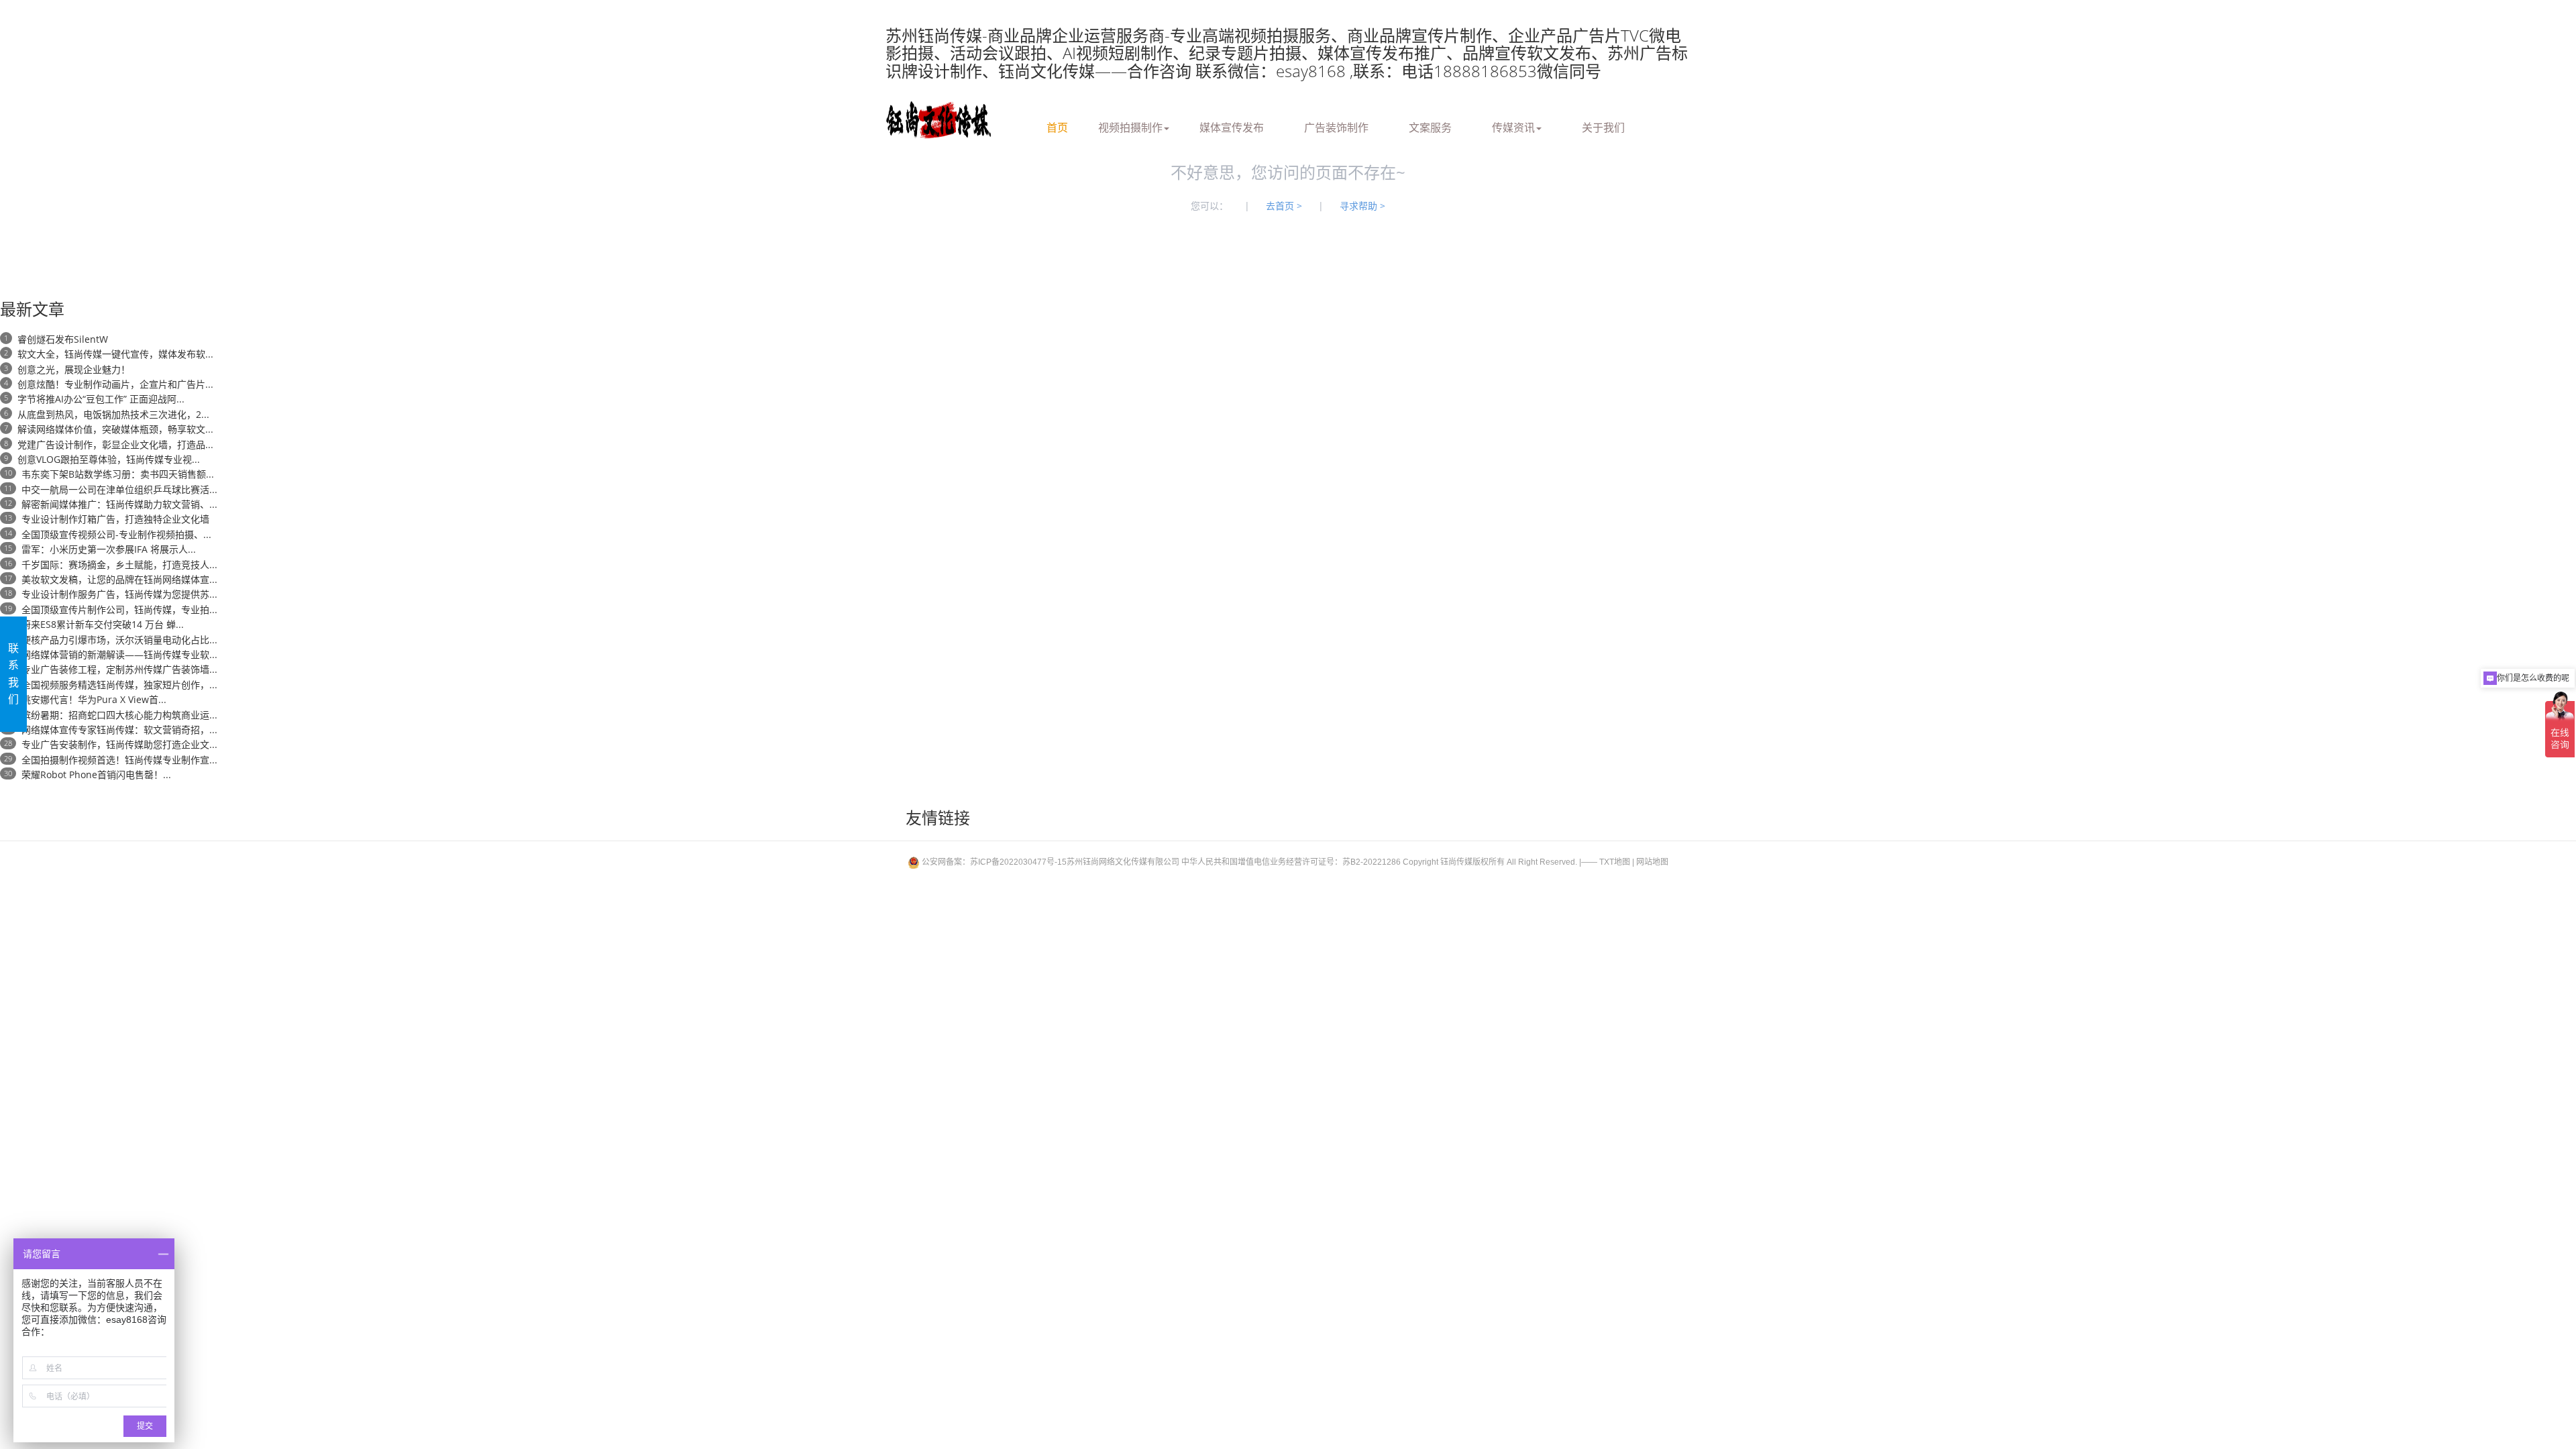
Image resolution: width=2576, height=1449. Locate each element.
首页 (1057, 125)
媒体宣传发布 (1232, 125)
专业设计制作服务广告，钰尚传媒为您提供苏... (119, 594)
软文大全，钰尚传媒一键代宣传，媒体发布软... (115, 354)
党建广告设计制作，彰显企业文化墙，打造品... (115, 444)
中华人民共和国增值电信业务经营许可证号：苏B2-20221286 (1291, 862)
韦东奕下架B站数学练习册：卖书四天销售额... (118, 474)
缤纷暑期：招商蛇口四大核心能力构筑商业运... (119, 715)
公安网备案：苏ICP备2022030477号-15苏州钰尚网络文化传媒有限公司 (1051, 862)
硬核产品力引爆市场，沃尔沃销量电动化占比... (119, 640)
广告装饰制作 (1336, 125)
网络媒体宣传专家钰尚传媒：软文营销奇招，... (119, 730)
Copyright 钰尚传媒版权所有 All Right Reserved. (1490, 862)
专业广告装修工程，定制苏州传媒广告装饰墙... (119, 669)
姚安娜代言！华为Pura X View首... (94, 699)
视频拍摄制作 (1130, 125)
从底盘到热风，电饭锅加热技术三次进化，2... (113, 414)
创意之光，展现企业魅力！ (74, 369)
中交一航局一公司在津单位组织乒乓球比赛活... (119, 489)
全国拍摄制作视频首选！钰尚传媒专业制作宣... (119, 760)
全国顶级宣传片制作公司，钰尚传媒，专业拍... (119, 609)
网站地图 (1652, 862)
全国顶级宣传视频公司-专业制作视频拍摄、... (116, 534)
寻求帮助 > (1362, 206)
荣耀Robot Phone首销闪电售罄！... (96, 774)
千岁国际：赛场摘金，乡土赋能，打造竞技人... (119, 565)
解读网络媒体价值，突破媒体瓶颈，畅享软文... (115, 429)
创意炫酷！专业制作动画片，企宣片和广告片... (115, 384)
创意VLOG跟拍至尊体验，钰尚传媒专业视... (109, 459)
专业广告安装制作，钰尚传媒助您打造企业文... (119, 744)
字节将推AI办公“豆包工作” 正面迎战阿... (101, 399)
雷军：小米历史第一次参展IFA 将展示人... (109, 549)
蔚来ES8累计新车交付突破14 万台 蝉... (103, 624)
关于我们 (1603, 125)
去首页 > (1284, 206)
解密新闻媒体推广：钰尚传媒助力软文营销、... (119, 504)
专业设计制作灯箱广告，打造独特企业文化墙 (115, 519)
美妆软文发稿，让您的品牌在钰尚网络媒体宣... (119, 579)
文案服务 (1430, 125)
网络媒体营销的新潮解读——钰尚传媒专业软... (119, 654)
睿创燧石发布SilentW (63, 339)
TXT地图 (1615, 862)
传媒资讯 (1513, 125)
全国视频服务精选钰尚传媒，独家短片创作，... (119, 685)
